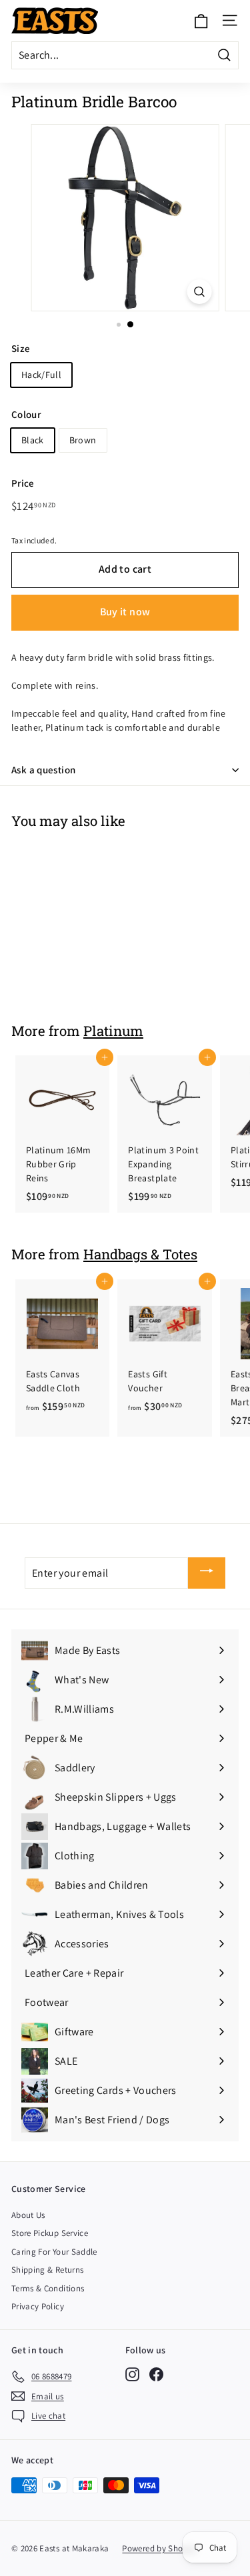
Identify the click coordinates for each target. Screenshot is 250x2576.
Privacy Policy (38, 2306)
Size (21, 348)
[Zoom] (199, 292)
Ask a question (43, 770)
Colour (26, 414)
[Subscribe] (207, 1573)
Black (33, 440)
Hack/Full (41, 375)
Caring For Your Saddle (54, 2252)
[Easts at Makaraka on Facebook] (156, 2374)
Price (23, 483)
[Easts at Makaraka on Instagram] (132, 2374)
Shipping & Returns (47, 2270)
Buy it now (125, 612)
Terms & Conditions (48, 2288)
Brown (83, 440)
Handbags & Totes (140, 1254)
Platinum (113, 1031)
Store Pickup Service (50, 2233)
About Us (28, 2215)
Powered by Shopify (159, 2548)
